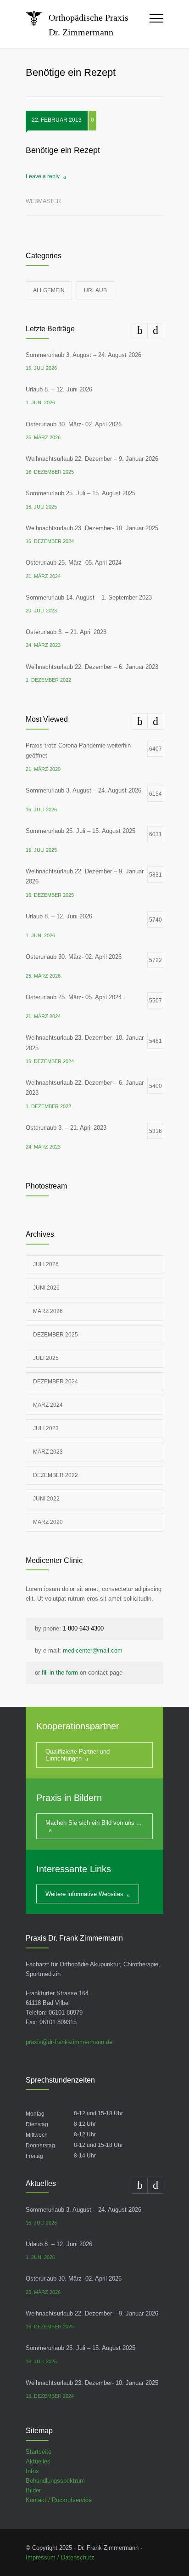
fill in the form (60, 1673)
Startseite (39, 2452)
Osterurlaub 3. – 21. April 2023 (66, 632)
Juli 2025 (46, 1358)
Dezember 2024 (56, 1381)
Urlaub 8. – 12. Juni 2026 (59, 389)
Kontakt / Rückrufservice (59, 2500)
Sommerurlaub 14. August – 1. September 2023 (89, 597)
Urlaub (95, 290)
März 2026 (48, 1311)
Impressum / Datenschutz (60, 2557)
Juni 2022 (46, 1499)
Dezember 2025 (56, 1335)
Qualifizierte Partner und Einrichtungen (78, 1755)
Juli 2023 (46, 1428)
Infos (32, 2471)
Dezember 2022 (56, 1475)
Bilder (33, 2490)
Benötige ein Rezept (63, 150)
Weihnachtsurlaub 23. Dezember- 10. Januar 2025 (92, 528)
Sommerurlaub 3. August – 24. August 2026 (83, 355)
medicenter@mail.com (93, 1650)
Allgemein (49, 290)
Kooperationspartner (78, 1726)
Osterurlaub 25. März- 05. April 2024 (74, 563)
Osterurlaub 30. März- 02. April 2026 (74, 424)
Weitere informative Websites (84, 1894)
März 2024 (48, 1405)
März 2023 (48, 1452)
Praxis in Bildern (69, 1798)
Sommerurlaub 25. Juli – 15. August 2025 (81, 493)
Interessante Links (74, 1869)
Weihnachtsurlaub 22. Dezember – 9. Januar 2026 (92, 459)
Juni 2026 (46, 1288)
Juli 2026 (46, 1264)
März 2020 (48, 1522)
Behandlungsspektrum (55, 2481)
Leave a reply (43, 176)
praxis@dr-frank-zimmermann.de (69, 2042)
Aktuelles (38, 2461)
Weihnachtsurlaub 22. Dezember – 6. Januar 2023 (92, 667)
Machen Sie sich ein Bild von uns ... (94, 1823)
